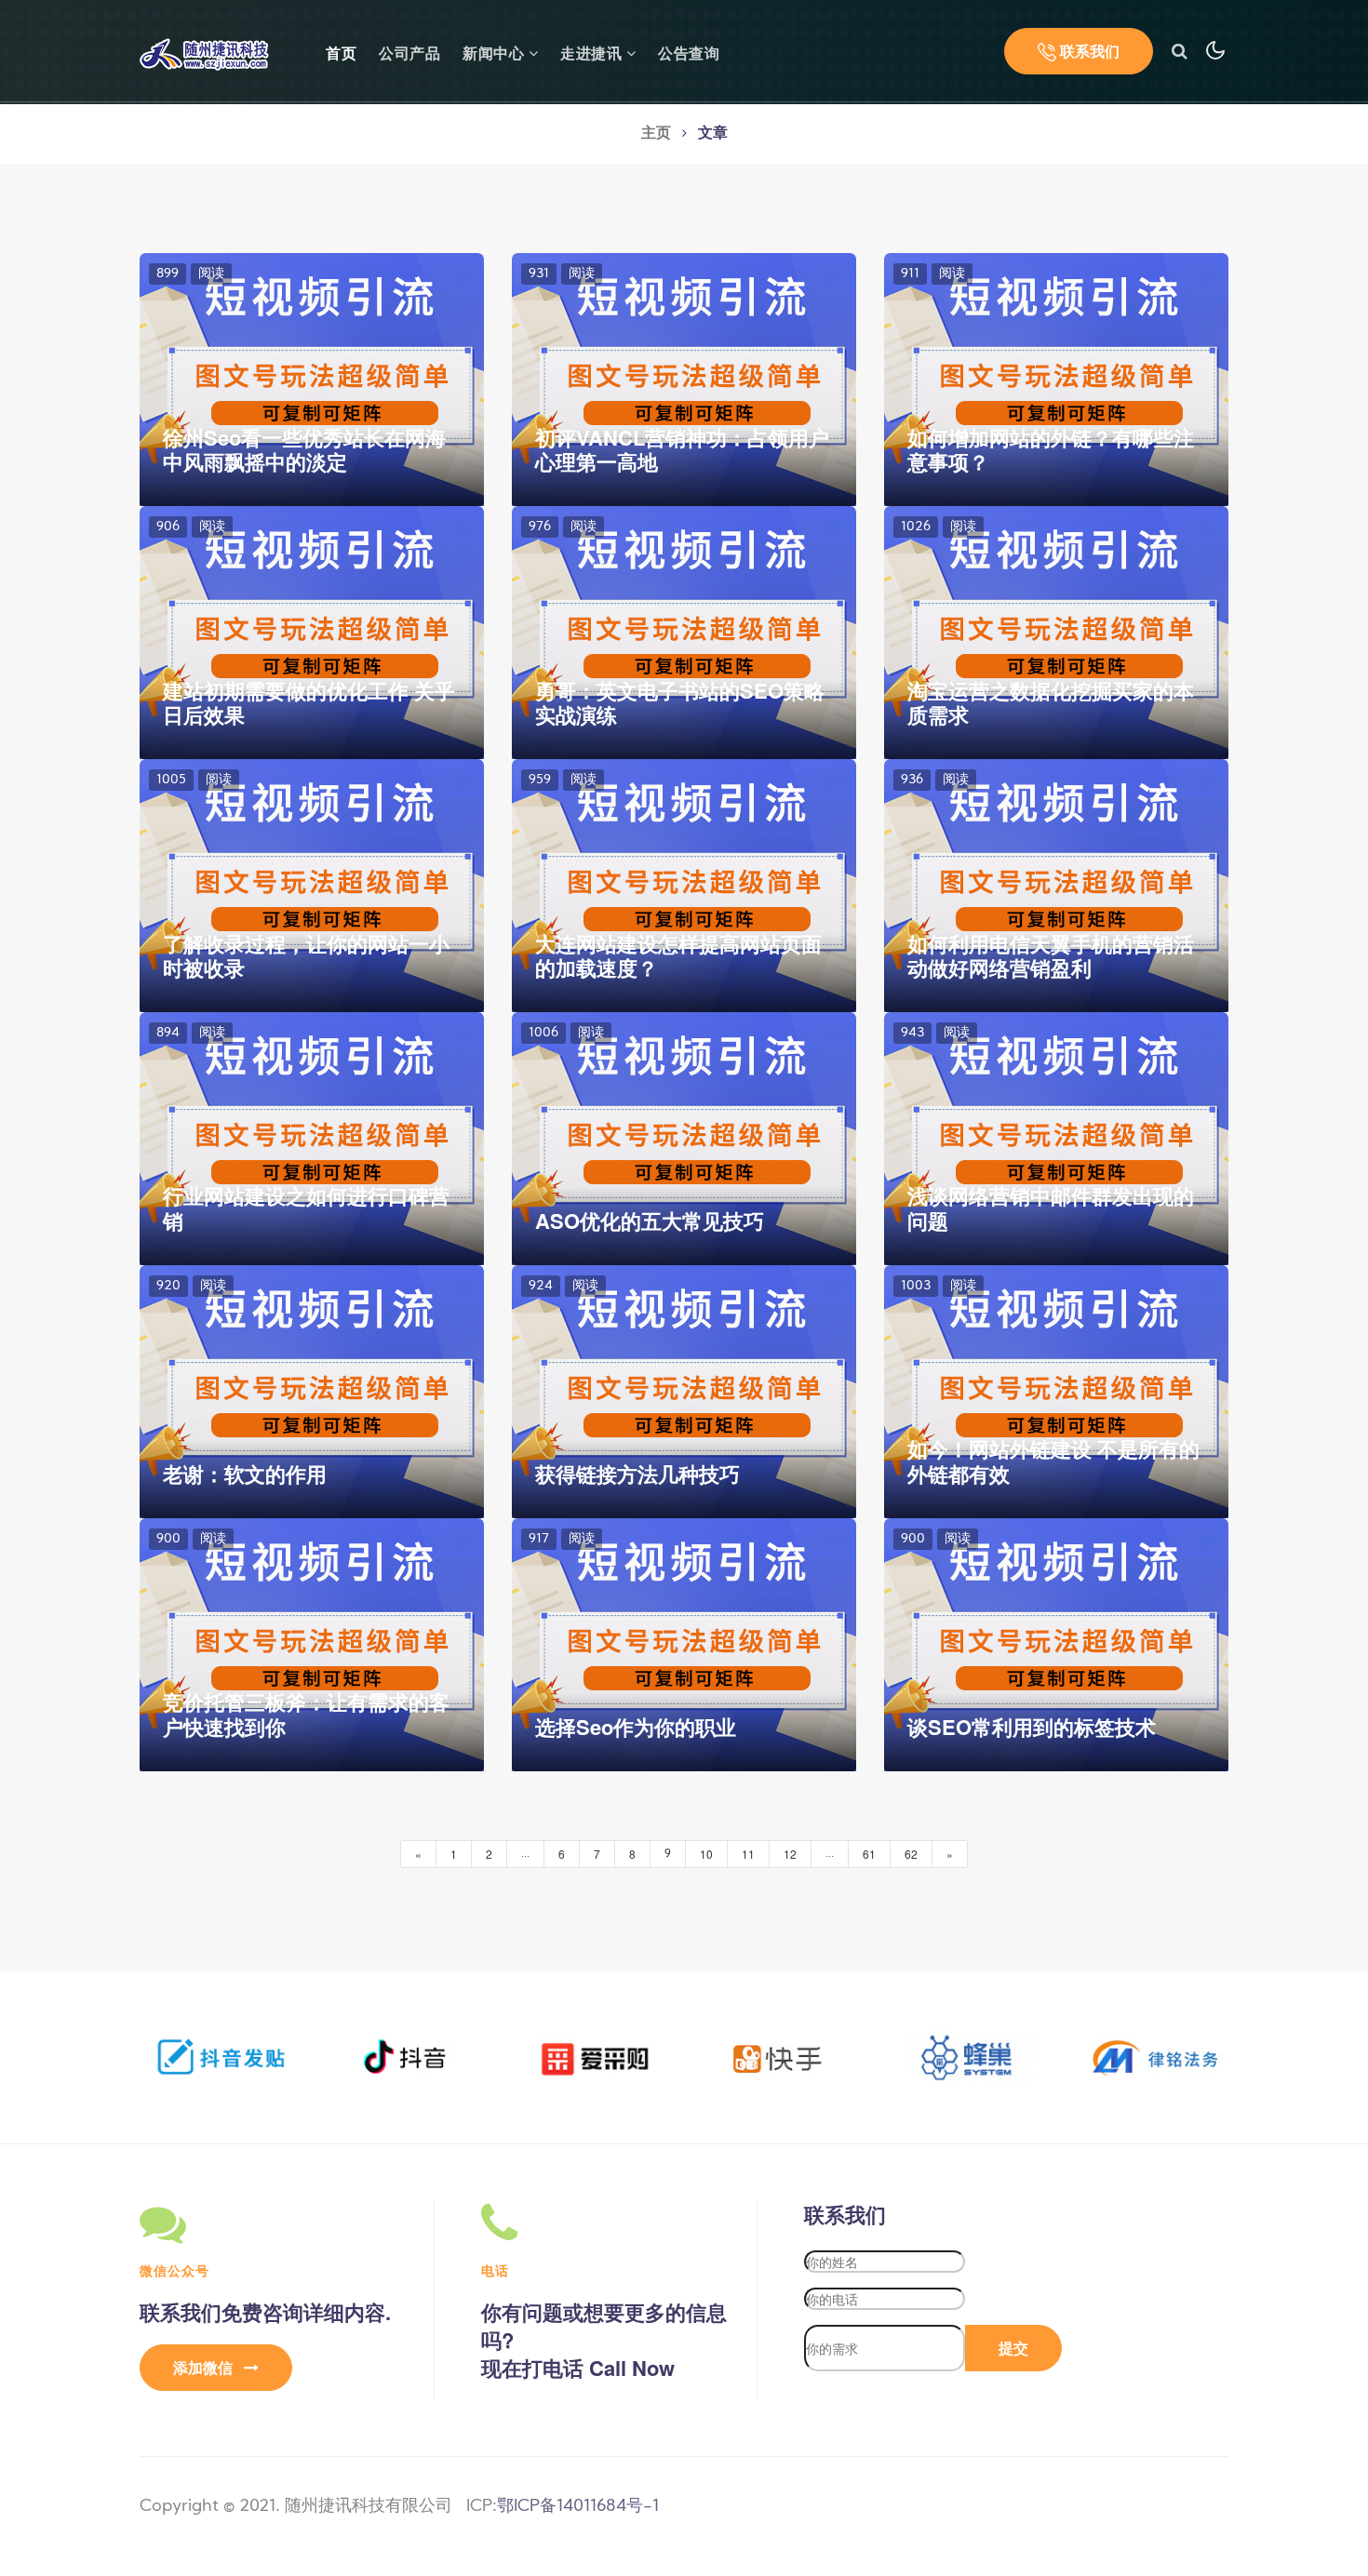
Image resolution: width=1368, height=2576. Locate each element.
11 (748, 1854)
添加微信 (205, 2367)
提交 (1013, 2348)
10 (706, 1854)
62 (911, 1854)
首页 (341, 53)
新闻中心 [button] (496, 55)
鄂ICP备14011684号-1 (578, 2507)
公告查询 (689, 55)
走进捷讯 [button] (593, 55)
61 (869, 1854)
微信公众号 (174, 2270)
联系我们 (1088, 51)
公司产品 (409, 55)
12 (790, 1854)
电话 (495, 2270)
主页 (656, 134)
